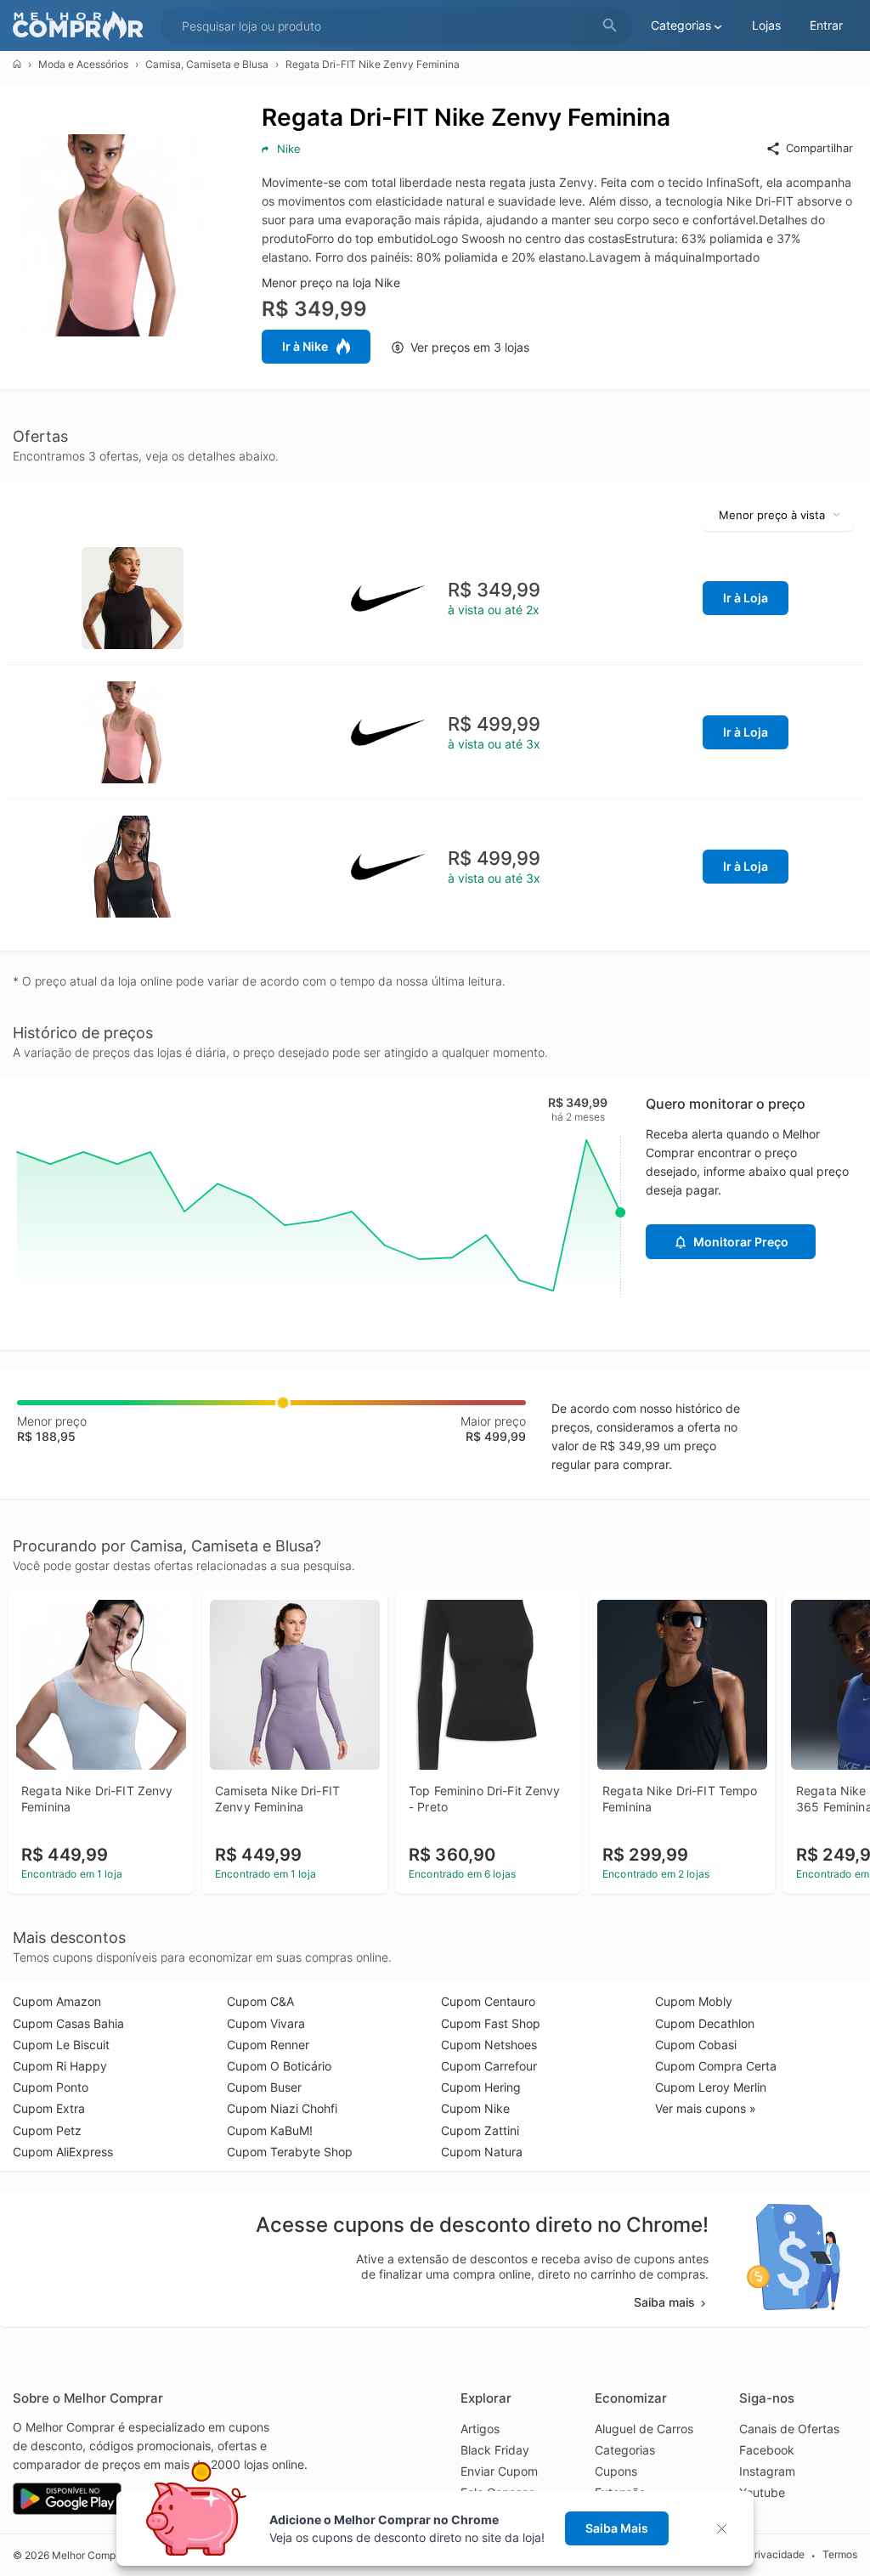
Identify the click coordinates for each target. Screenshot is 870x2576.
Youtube (762, 2492)
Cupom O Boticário (279, 2066)
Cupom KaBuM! (270, 2130)
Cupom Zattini (480, 2130)
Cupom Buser (264, 2087)
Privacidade (776, 2554)
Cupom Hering (481, 2087)
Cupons (616, 2471)
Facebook (767, 2450)
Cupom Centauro (488, 2001)
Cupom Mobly (694, 2001)
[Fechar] (727, 2529)
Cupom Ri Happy (60, 2066)
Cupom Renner (268, 2045)
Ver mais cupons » (706, 2108)
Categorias (625, 2450)
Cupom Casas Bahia (68, 2023)
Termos (840, 2554)
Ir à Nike (305, 346)
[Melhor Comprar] (82, 26)
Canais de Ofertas (789, 2429)
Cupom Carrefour (489, 2066)
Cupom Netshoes (489, 2045)
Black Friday (495, 2450)
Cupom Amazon (57, 2001)
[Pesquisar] (610, 26)
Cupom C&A (260, 2001)
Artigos (480, 2429)
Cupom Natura (482, 2152)
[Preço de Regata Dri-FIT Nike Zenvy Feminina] (133, 596)
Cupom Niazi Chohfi (282, 2108)
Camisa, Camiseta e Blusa (207, 64)
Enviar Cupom (499, 2471)
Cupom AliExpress (63, 2152)
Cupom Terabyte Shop (290, 2152)
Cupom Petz (47, 2130)
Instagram (767, 2471)
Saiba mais (664, 2302)
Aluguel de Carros (644, 2429)
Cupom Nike (475, 2108)
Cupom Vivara (266, 2023)
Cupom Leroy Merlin (711, 2087)
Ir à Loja (746, 598)
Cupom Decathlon (705, 2023)
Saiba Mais (617, 2528)
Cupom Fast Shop (491, 2023)
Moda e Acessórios (83, 64)
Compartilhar (819, 148)
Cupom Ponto (51, 2087)
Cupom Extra (49, 2108)
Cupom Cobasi (696, 2045)
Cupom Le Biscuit (61, 2045)
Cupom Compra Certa (716, 2066)
